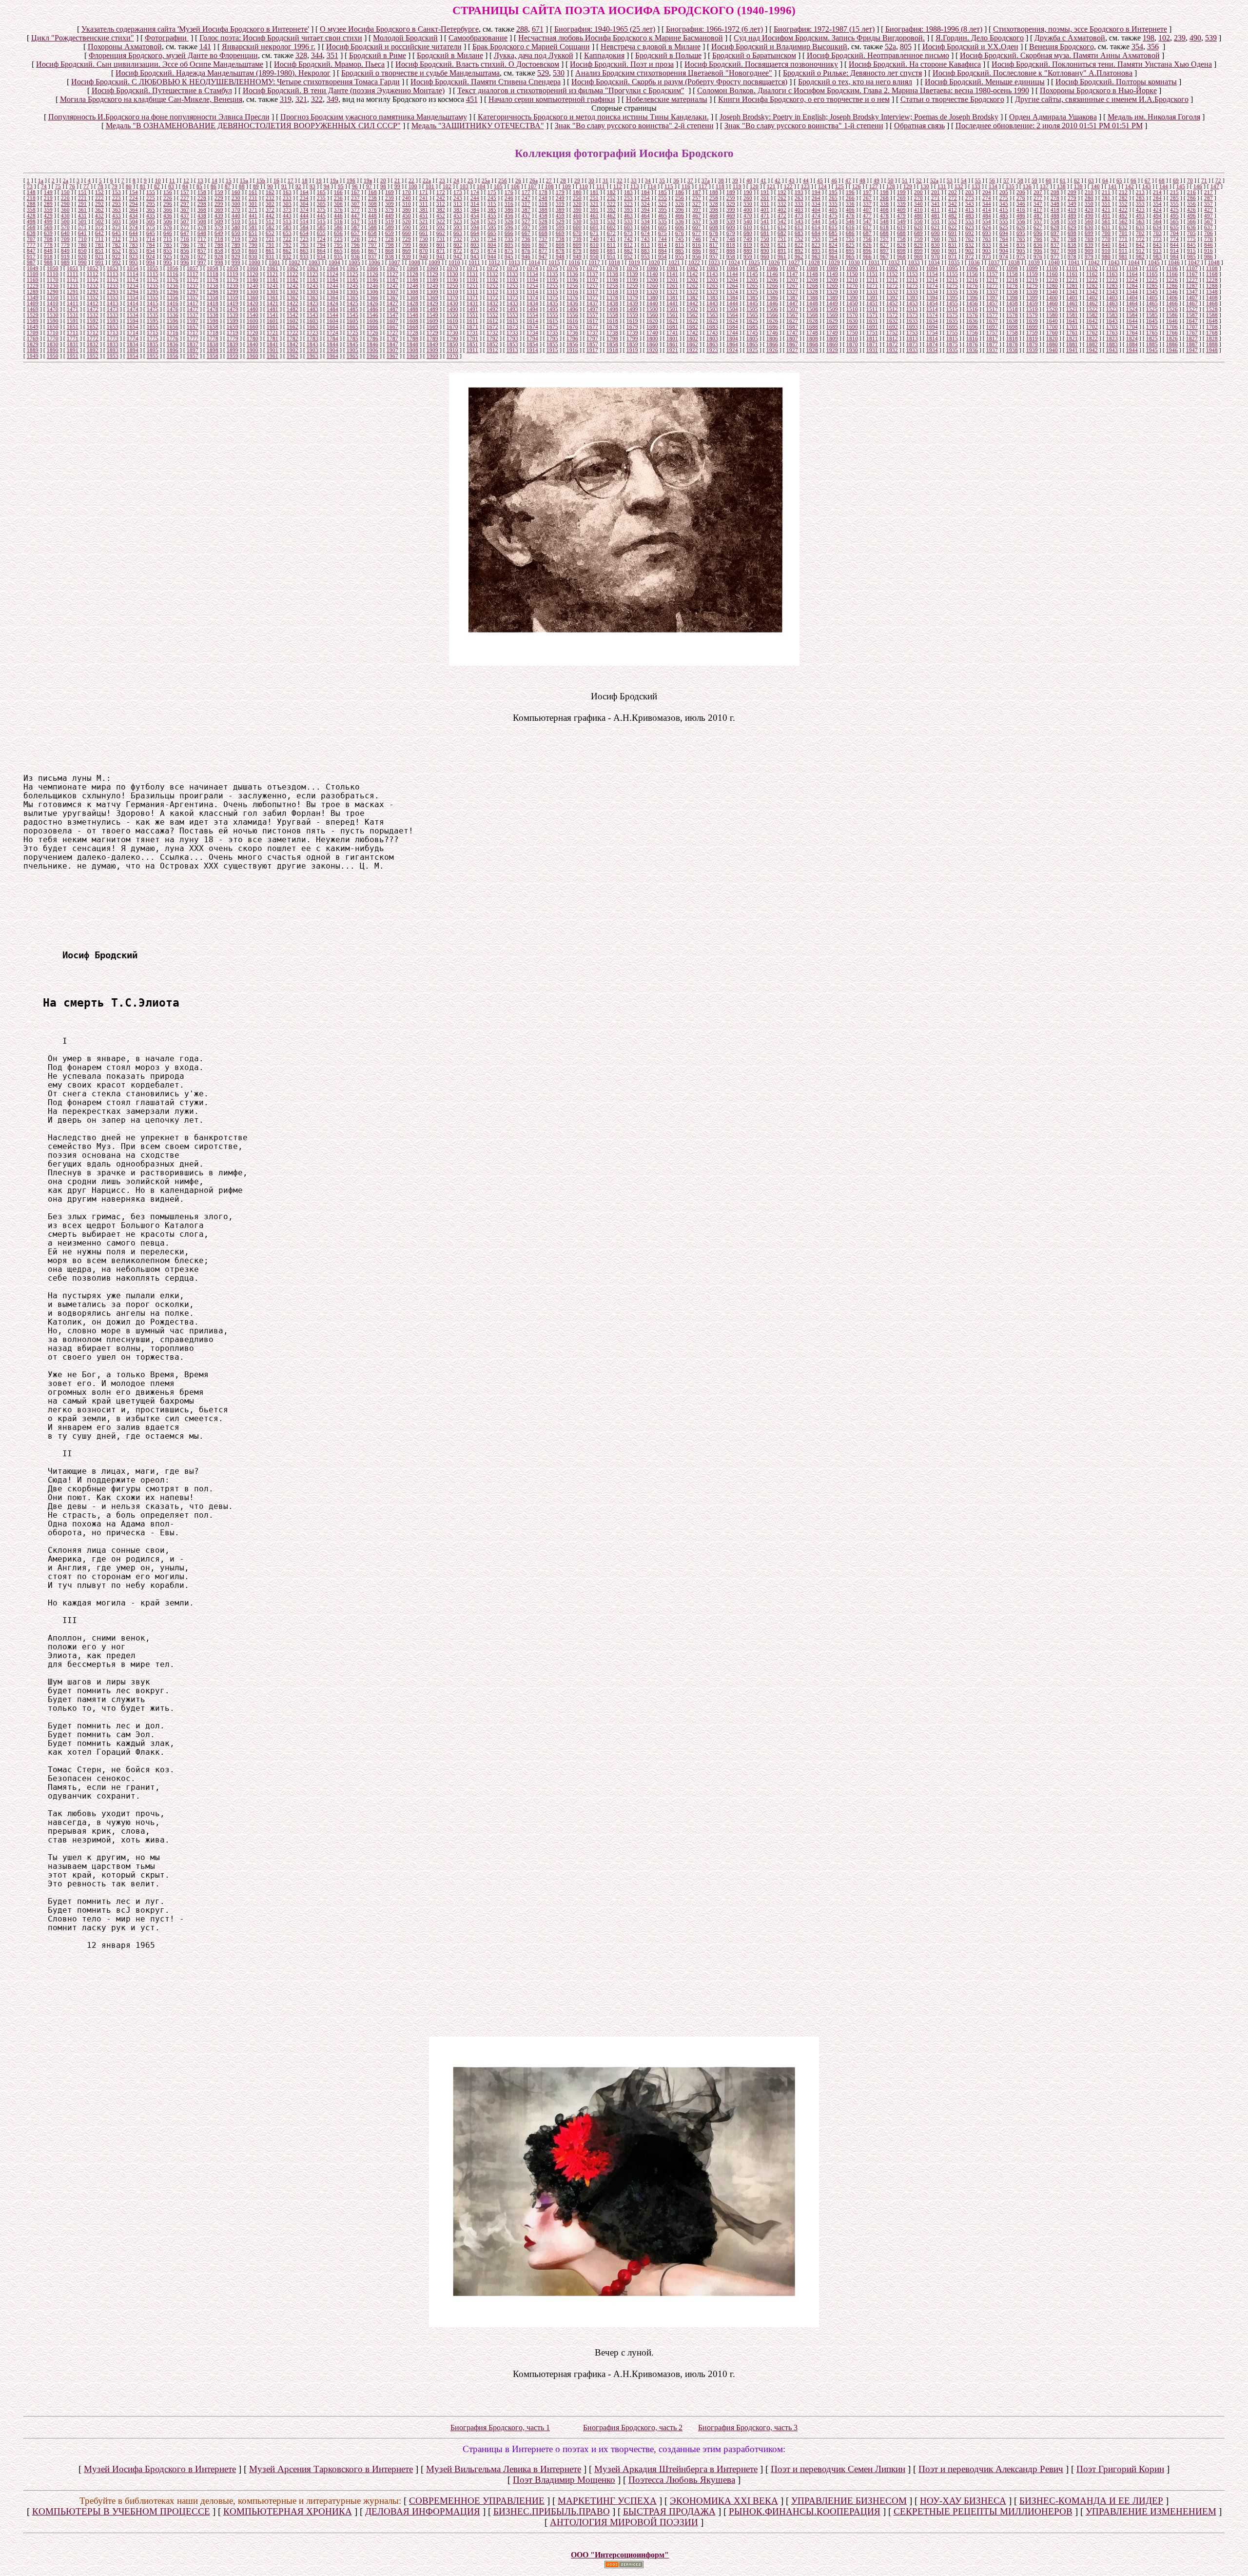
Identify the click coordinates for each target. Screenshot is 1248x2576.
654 (304, 233)
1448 (812, 303)
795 (338, 245)
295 (151, 204)
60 (1049, 180)
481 (936, 216)
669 (560, 233)
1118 (213, 274)
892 (799, 251)
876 (526, 251)
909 (1089, 251)
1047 (1194, 262)
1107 (1192, 268)
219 (48, 198)
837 (1055, 245)
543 (799, 221)
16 (276, 180)
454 (475, 216)
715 (168, 239)
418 (1055, 210)
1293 (113, 292)
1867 (792, 344)
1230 (53, 286)
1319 (632, 292)
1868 (812, 344)
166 (338, 192)
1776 (173, 338)
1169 (33, 280)
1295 (153, 292)
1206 (772, 280)
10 (158, 180)
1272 (892, 286)
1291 (73, 292)
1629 (832, 321)
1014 (534, 262)
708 (48, 239)
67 (1148, 180)
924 (151, 257)
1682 (692, 327)
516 (338, 221)
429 (48, 216)
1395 (952, 297)
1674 (532, 327)
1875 (952, 344)
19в (368, 180)
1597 (193, 321)
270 (918, 198)
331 (765, 204)
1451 (872, 303)
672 (611, 233)
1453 (912, 303)
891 (782, 251)
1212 (892, 280)
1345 (1152, 292)
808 (560, 245)
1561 (672, 315)
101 (430, 186)
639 (48, 233)
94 (327, 186)
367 (185, 210)
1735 (552, 333)
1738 (612, 333)
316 (509, 204)
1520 (1052, 309)
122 (788, 186)
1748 (812, 333)
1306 (372, 292)
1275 (952, 286)
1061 (273, 268)
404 (816, 210)
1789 (432, 338)
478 (884, 216)
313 (458, 204)
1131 (472, 274)
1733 (512, 333)
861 (270, 251)
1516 (972, 309)
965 (850, 257)
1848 (412, 344)
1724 (332, 333)
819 (748, 245)
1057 (193, 268)
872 (458, 251)
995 (168, 262)
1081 (672, 268)
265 (833, 198)
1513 (912, 309)
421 (1106, 210)
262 (782, 198)
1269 (832, 286)
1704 (1132, 327)
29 (577, 180)
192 (782, 192)
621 (936, 227)
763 (987, 239)
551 (936, 221)
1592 (93, 321)
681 (765, 233)
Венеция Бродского (1062, 47)
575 (151, 227)
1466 (1172, 303)
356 (1153, 47)
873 (475, 251)
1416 (173, 303)
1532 (93, 315)
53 (950, 180)
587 (355, 227)
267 (867, 198)
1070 (452, 268)
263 (799, 198)
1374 (532, 297)
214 (1157, 192)
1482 (292, 309)
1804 (732, 338)
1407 (1192, 297)
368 (202, 210)
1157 (992, 274)
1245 (352, 286)
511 (253, 221)
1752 (892, 333)
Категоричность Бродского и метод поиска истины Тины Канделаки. (593, 117)
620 (918, 227)
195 (833, 192)
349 (332, 99)
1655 (153, 327)
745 (680, 239)
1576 (972, 315)
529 (543, 73)
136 (1027, 186)
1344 (1132, 292)
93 (312, 186)
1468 (1212, 303)
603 (628, 227)
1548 (412, 315)
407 (867, 210)
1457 (992, 303)
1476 (173, 309)
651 (253, 233)
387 (526, 210)
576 (168, 227)
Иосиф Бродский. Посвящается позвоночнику (761, 64)
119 (737, 186)
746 (697, 239)
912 (1140, 251)
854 (151, 251)
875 (509, 251)
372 (270, 210)
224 (134, 198)
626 (1021, 227)
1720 (253, 333)
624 (987, 227)
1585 (1152, 315)
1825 (1152, 338)
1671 (472, 327)
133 (976, 186)
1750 (852, 333)
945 (509, 257)
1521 (1072, 309)
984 (1174, 257)
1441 (672, 303)
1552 (492, 315)
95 (341, 186)
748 (731, 239)
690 (936, 233)
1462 (1092, 303)
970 (936, 257)
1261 (672, 286)
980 (1106, 257)
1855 (552, 344)
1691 (872, 327)
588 (372, 227)
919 (65, 257)
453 (458, 216)
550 (918, 221)
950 (594, 257)
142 (1130, 186)
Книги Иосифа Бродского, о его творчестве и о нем (804, 99)
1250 (452, 286)
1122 (292, 274)
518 (372, 221)
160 (236, 192)
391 (594, 210)
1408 (1212, 297)
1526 (1172, 309)
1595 (153, 321)
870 (424, 251)
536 (680, 221)
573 (117, 227)
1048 (1214, 262)
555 (1004, 221)
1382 (692, 297)
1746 (772, 333)
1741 (672, 333)
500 (65, 221)
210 (1089, 192)
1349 (33, 297)
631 (1106, 227)
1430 (452, 303)
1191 (472, 280)
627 (1038, 227)
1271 (872, 286)
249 (560, 198)
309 (390, 204)
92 (298, 186)
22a (427, 180)
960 (765, 257)
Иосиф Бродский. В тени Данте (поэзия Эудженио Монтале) (344, 90)
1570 (852, 315)
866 (355, 251)
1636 (972, 321)
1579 (1032, 315)
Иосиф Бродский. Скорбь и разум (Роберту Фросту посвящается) (679, 82)
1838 (213, 344)
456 (509, 216)
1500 (652, 309)
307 (355, 204)
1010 (454, 262)
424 (1157, 210)
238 (372, 198)
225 (151, 198)
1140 (652, 274)
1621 (672, 321)
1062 (292, 268)
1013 (514, 262)
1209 (832, 280)
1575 (952, 315)
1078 (612, 268)
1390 (852, 297)
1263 (712, 286)
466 (680, 216)
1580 (1052, 315)
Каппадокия (604, 55)
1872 (892, 344)
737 (543, 239)
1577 (992, 315)
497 (1209, 216)
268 (884, 198)
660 (407, 233)
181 (594, 192)
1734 (532, 333)
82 (157, 186)
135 (1010, 186)
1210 (852, 280)
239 (1180, 38)
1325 (752, 292)
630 (1089, 227)
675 (663, 233)
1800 (652, 338)
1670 (452, 327)
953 (645, 257)
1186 (372, 280)
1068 (412, 268)
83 (171, 186)
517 (355, 221)
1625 (752, 321)
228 (202, 198)
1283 (1112, 286)
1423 (312, 303)
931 (270, 257)
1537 (193, 315)
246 (509, 198)
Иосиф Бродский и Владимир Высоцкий (779, 47)
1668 (412, 327)
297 (185, 204)
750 (765, 239)
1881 (1072, 344)
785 (168, 245)
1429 (432, 303)
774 (1174, 239)
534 (645, 221)
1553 (512, 315)
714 (151, 239)
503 (117, 221)
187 (697, 192)
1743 (712, 333)
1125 (352, 274)
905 (1021, 251)
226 (168, 198)
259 (731, 198)
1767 (1192, 333)
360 (65, 210)
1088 (812, 268)
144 (1164, 186)
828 (901, 245)
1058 (213, 268)
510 (236, 221)
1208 (812, 280)
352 (1123, 204)
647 (185, 233)
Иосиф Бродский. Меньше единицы (985, 82)
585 (321, 227)
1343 (1112, 292)
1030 (854, 262)
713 (134, 239)
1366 (372, 297)
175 (492, 192)
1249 (432, 286)
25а (486, 180)
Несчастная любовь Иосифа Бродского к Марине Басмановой (621, 38)
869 (407, 251)
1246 (372, 286)
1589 (33, 321)
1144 (732, 274)
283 (1140, 198)
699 (1089, 233)
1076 (572, 268)
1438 (612, 303)
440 (236, 216)
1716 (173, 333)
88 (242, 186)
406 (850, 210)
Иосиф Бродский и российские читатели (394, 47)
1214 (932, 280)
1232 (93, 286)
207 (1038, 192)
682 (782, 233)
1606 (372, 321)
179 (560, 192)
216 (1191, 192)
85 (199, 186)
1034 (934, 262)
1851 (472, 344)
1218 (1012, 280)
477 (867, 216)
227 (185, 198)
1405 (1152, 297)
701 (1123, 233)
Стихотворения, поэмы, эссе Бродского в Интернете (1080, 29)
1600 (253, 321)
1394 (932, 297)
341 (936, 204)
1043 (1114, 262)
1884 (1132, 344)
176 (509, 192)
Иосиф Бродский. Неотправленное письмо (878, 55)
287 (1209, 198)
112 (618, 186)
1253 (512, 286)
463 (628, 216)
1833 (113, 344)
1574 (932, 315)
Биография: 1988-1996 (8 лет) (934, 29)
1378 (612, 297)
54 (964, 180)
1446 (772, 303)
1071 (472, 268)
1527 (1192, 309)
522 (441, 221)
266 (850, 198)
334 (816, 204)
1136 (572, 274)
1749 (832, 333)
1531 (73, 315)
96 (355, 186)
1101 (1072, 268)
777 (31, 245)
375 (321, 210)
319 (286, 99)
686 (850, 233)
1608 (412, 321)
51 (905, 180)
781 (99, 245)
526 (509, 221)
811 (611, 245)
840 (1106, 245)
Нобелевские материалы (667, 99)
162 (270, 192)
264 (816, 198)
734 (492, 239)
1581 (1072, 315)
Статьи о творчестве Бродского (952, 99)
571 (82, 227)
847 (31, 251)
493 (1140, 216)
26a (534, 180)
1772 (93, 338)
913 (1157, 251)
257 (697, 198)
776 (1209, 239)
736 (526, 239)
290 (65, 204)
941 (441, 257)
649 (219, 233)
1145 (752, 274)
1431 (472, 303)
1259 (632, 286)
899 (918, 251)
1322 (692, 292)
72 (1218, 180)
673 (628, 233)
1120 (253, 274)
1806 (772, 338)
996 (185, 262)
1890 (53, 350)
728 (390, 239)
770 (1106, 239)
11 (172, 180)
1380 (652, 297)
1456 (972, 303)
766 (1038, 239)
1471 (73, 309)
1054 (133, 268)
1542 (292, 315)
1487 (392, 309)
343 (970, 204)
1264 (732, 286)
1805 (752, 338)
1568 (812, 315)
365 (151, 210)
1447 (792, 303)
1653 (113, 327)
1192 (492, 280)
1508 (812, 309)
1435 (552, 303)
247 (526, 198)
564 (1157, 221)
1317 (592, 292)
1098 (1012, 268)
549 (901, 221)
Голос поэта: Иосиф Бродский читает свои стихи (281, 38)
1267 (792, 286)
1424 (332, 303)
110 (584, 186)
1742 (692, 333)
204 (987, 192)
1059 (233, 268)
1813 (912, 338)
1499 (632, 309)
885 (680, 251)
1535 (153, 315)
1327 (792, 292)
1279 (1032, 286)
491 (1106, 216)
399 (731, 210)
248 (543, 198)
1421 (273, 303)
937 (372, 257)
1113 (113, 274)
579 (219, 227)
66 (1133, 180)
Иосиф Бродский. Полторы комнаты (1116, 82)
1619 (632, 321)
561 (1106, 221)
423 (1140, 210)
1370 (452, 297)
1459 (1032, 303)
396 (680, 210)
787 (202, 245)
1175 (153, 280)
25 (470, 180)
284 (1157, 198)
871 (441, 251)
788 (219, 245)
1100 (1052, 268)
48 (862, 180)
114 (652, 186)
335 (833, 204)
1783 (312, 338)
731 (441, 239)
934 (321, 257)
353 (1140, 204)
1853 (512, 344)
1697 (992, 327)
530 (559, 73)
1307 (392, 292)
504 (134, 221)
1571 (872, 315)
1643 (1112, 321)
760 (936, 239)
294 (134, 204)
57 (1006, 180)
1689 (832, 327)
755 (850, 239)
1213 (912, 280)
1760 (1052, 333)
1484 (332, 309)
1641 (1072, 321)
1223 (1112, 280)
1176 (173, 280)
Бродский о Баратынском (754, 55)
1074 (532, 268)
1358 (213, 297)
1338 (1012, 292)
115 (669, 186)
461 (594, 216)
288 (522, 29)
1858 (612, 344)
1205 (752, 280)
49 (877, 180)
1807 (792, 338)
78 (100, 186)
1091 (872, 268)
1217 (992, 280)
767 (1055, 239)
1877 (992, 344)
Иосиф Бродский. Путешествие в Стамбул (162, 90)
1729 (432, 333)
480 (918, 216)
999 (236, 262)
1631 (872, 321)
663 (458, 233)
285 (1174, 198)
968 (901, 257)
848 (48, 251)
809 (577, 245)
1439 (632, 303)
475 (833, 216)
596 (509, 227)
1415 (153, 303)
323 (628, 204)
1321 (672, 292)
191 (765, 192)
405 (833, 210)
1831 (73, 344)
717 (202, 239)
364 (134, 210)
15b (261, 180)
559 (1072, 221)
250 (577, 198)
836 (1038, 245)
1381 (672, 297)
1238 (213, 286)
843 (1157, 245)
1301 (273, 292)
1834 (133, 344)
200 (918, 192)
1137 (592, 274)
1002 (294, 262)
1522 (1092, 309)
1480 (253, 309)
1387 (792, 297)
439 (219, 216)
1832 (93, 344)
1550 (452, 315)
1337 (992, 292)
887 (714, 251)
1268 (812, 286)
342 (953, 204)
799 (407, 245)
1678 (612, 327)
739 (577, 239)
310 (407, 204)
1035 (954, 262)
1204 (732, 280)
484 (987, 216)
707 (31, 239)
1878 (1012, 344)
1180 (253, 280)
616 (850, 227)
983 (1157, 257)
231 (253, 198)
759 (918, 239)
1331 (872, 292)
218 (31, 198)
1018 (614, 262)
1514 (932, 309)
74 (44, 186)
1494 (532, 309)
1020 (654, 262)
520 (407, 221)
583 (287, 227)
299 (219, 204)
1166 (1172, 274)
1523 (1112, 309)
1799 (632, 338)
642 (99, 233)
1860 (652, 344)
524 (475, 221)
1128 (412, 274)
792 (287, 245)
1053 (113, 268)
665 (492, 233)
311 (424, 204)
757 (884, 239)
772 (1140, 239)
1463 (1112, 303)
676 (680, 233)
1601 (273, 321)
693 (987, 233)
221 (82, 198)
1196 (572, 280)
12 (186, 180)
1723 (312, 333)
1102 (1092, 268)
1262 (692, 286)
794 (321, 245)
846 (1209, 245)
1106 (1172, 268)
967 (884, 257)
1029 (834, 262)
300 (236, 204)
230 (236, 198)
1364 (332, 297)
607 (697, 227)
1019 (634, 262)
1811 (872, 338)
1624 (732, 321)
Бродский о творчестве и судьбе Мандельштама (420, 73)
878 (560, 251)
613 (799, 227)
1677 (592, 327)
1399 (1032, 297)
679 (731, 233)
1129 (432, 274)
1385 (752, 297)
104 (481, 186)
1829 (33, 344)
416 (1021, 210)
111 (601, 186)
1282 (1092, 286)
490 (1195, 38)
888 (731, 251)
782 (117, 245)
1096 (972, 268)
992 (117, 262)
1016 (574, 262)
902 (970, 251)
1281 (1072, 286)
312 (441, 204)
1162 (1092, 274)
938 (390, 257)
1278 (1012, 286)
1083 (712, 268)
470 (748, 216)
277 (1038, 198)
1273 (912, 286)
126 (857, 186)
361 (82, 210)
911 (1123, 251)
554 (987, 221)
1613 (512, 321)
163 (287, 192)
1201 (672, 280)
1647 (1192, 321)
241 (424, 198)
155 (151, 192)
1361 (273, 297)
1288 (1212, 286)
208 (1055, 192)
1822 (1092, 338)
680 (748, 233)
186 (680, 192)
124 (822, 186)
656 (338, 233)
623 (970, 227)
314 (475, 204)
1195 (552, 280)
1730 (452, 333)
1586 (1172, 315)
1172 (93, 280)
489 (1072, 216)
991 (99, 262)
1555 (552, 315)
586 (338, 227)
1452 (892, 303)
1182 (292, 280)
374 (304, 210)
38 (721, 180)
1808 (812, 338)
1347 (1192, 292)
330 (748, 204)
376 (338, 210)
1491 (472, 309)
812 (628, 245)
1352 (93, 297)
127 (874, 186)
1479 (233, 309)
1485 (352, 309)
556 (1021, 221)
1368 (412, 297)
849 (65, 251)
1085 (752, 268)
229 (219, 198)
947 (543, 257)
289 (48, 204)
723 (304, 239)
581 (253, 227)
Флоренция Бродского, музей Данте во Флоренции (173, 55)
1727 (392, 333)
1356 (173, 297)
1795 (552, 338)
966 (867, 257)
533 (628, 221)
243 (458, 198)
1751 (872, 333)
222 (99, 198)
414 (987, 210)
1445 (752, 303)
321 (301, 99)
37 (690, 180)
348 (1055, 204)
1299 (233, 292)
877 (543, 251)
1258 (612, 286)
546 (850, 221)
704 (1174, 233)
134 (993, 186)
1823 (1112, 338)
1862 (692, 344)
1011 (474, 262)
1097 (992, 268)
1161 (1072, 274)
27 (549, 180)
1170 (53, 280)
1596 (173, 321)
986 (1209, 257)
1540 (253, 315)
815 (680, 245)
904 (1004, 251)
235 (321, 198)
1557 (592, 315)
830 (936, 245)
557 (1038, 221)
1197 (592, 280)
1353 (113, 297)
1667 (392, 327)
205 (1004, 192)
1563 (712, 315)
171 (424, 192)
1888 (1212, 344)
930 (253, 257)
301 (253, 204)
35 (662, 180)
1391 (872, 297)
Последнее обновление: (1049, 126)
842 (1140, 245)
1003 (314, 262)
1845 (352, 344)
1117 (193, 274)
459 (560, 216)
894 (833, 251)
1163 (1112, 274)
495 (1174, 216)
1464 (1132, 303)
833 (987, 245)
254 (645, 198)
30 (591, 180)
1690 (852, 327)
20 (383, 180)
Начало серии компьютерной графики (552, 99)
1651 (73, 327)
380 (407, 210)
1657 (193, 327)
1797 (592, 338)
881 (611, 251)
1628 (812, 321)
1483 (312, 309)
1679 (632, 327)
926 (185, 257)
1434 (532, 303)
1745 (752, 333)
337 (867, 204)
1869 (832, 344)
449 (390, 216)
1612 (492, 321)
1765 (1152, 333)
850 (82, 251)
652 (270, 233)
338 (884, 204)
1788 (412, 338)
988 (48, 262)
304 (304, 204)
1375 (552, 297)
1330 (852, 292)
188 (714, 192)
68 (1162, 180)
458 (543, 216)
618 (884, 227)
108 (549, 186)
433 (117, 216)
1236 (173, 286)
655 (321, 233)
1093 (912, 268)
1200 (652, 280)
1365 (352, 297)
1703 (1112, 327)
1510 (852, 309)
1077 (592, 268)
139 (1078, 186)
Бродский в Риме (378, 55)
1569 (832, 315)
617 (867, 227)
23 (442, 180)
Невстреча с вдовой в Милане (651, 47)
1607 (392, 321)
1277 (992, 286)
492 (1123, 216)
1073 (512, 268)
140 (1095, 186)
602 (611, 227)
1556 (572, 315)
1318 (612, 292)
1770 (53, 338)
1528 (1212, 309)
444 (304, 216)
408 (884, 210)
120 (754, 186)
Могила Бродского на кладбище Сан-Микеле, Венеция (151, 99)
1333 (912, 292)
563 (1140, 221)
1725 (352, 333)
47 (848, 180)
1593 (113, 321)
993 (134, 262)
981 (1123, 257)
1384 (732, 297)
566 (1191, 221)
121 (771, 186)
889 (748, 251)
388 (543, 210)
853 (134, 251)
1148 (812, 274)
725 (338, 239)
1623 (712, 321)
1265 (752, 286)
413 (970, 210)
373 (287, 210)
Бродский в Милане (450, 55)
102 (1164, 38)
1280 (1052, 286)
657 (355, 233)
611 (765, 227)
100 (413, 186)
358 (31, 210)
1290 (53, 292)
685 (833, 233)
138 (1061, 186)
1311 (472, 292)
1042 (1094, 262)
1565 (752, 315)
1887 (1192, 344)
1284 (1132, 286)
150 (65, 192)
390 (577, 210)
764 (1004, 239)
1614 (532, 321)
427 (1209, 210)
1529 (33, 315)
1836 (173, 344)
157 (185, 192)
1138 (612, 274)
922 (117, 257)
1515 (952, 309)
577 (185, 227)
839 (1089, 245)
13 (200, 180)
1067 (392, 268)
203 (970, 192)
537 (697, 221)
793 (304, 245)
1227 (1192, 280)
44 (806, 180)
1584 (1132, 315)
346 (1021, 204)
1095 (952, 268)
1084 (732, 268)
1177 (193, 280)
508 (202, 221)
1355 (153, 297)
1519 (1032, 309)
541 (765, 221)
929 (236, 257)
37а (706, 180)
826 (867, 245)
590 (407, 227)
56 (992, 180)
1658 (213, 327)
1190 (452, 280)
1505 (752, 309)
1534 (133, 315)
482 (953, 216)
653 (287, 233)
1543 (312, 315)
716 (185, 239)
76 (72, 186)
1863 (712, 344)
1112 (93, 274)
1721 (273, 333)
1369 (432, 297)
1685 (752, 327)
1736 (572, 333)
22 (411, 180)
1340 (1052, 292)
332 (782, 204)
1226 (1172, 280)
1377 (592, 297)
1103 (1112, 268)
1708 (1212, 327)
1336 (972, 292)
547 (867, 221)
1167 (1192, 274)
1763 (1112, 333)
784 (151, 245)
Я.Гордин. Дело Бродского (980, 38)
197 (867, 192)
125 (839, 186)
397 (697, 210)
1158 (1012, 274)
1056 (173, 268)
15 (229, 180)
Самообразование (478, 38)
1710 (53, 333)
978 (1072, 257)
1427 (392, 303)
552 (953, 221)
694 (1004, 233)
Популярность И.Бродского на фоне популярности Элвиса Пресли (159, 117)
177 (526, 192)
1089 (832, 268)
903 (987, 251)
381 (424, 210)
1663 (312, 327)
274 (987, 198)
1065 (352, 268)
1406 (1172, 297)
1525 (1152, 309)
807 (543, 245)
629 (1072, 227)
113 (635, 186)
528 (543, 221)
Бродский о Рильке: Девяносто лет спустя (852, 73)
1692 (892, 327)
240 (407, 198)
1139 (632, 274)
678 (714, 233)
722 (287, 239)
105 (498, 186)
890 (765, 251)
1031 (874, 262)
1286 (1172, 286)
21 (397, 180)
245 (492, 198)
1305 (352, 292)
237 (355, 198)
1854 (532, 344)
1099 (1032, 268)
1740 (652, 333)
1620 (652, 321)
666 (509, 233)
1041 (1074, 262)
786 (185, 245)
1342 (1092, 292)
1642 (1092, 321)
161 (253, 192)
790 (253, 245)
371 (253, 210)
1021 (674, 262)
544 (816, 221)
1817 (992, 338)
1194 (532, 280)
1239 (233, 286)
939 (407, 257)
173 (458, 192)
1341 (1072, 292)
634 (1157, 227)
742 (628, 239)
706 (1209, 233)
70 (1190, 180)
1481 (273, 309)
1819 (1032, 338)
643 (117, 233)
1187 (392, 280)
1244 (332, 286)
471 (765, 216)
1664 (332, 327)
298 (202, 204)
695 (1021, 233)
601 (594, 227)
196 (850, 192)
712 (117, 239)
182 (611, 192)
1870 (852, 344)
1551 (472, 315)
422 (1123, 210)
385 (492, 210)
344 (317, 55)
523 (458, 221)
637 (1209, 227)
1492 (492, 309)
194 (816, 192)
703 (1157, 233)
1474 (133, 309)
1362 (292, 297)
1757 (992, 333)
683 (799, 233)
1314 (532, 292)
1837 (193, 344)
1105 (1152, 268)
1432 (492, 303)
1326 (772, 292)
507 (185, 221)
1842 (292, 344)
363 (117, 210)
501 (82, 221)
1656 (173, 327)
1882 (1092, 344)
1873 (912, 344)
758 (901, 239)
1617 (592, 321)
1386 (772, 297)
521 (424, 221)
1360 (253, 297)
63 (1091, 180)
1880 (1052, 344)
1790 (452, 338)
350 (1089, 204)
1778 (213, 338)
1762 (1092, 333)
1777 (193, 338)
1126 (372, 274)
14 (214, 180)
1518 (1012, 309)
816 (697, 245)
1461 (1072, 303)
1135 (552, 274)
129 (908, 186)
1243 (312, 286)
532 (611, 221)
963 (816, 257)
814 (663, 245)
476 (850, 216)
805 (906, 47)
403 (799, 210)
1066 (372, 268)
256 (680, 198)
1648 (1212, 321)
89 (256, 186)
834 (1004, 245)
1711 (73, 333)
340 (918, 204)
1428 (412, 303)
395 (663, 210)
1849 (432, 344)
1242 (292, 286)
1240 (253, 286)
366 (168, 210)
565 (1174, 221)
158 (202, 192)
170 (407, 192)
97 (369, 186)
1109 (33, 274)
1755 (952, 333)
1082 (692, 268)
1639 (1032, 321)
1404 (1132, 297)
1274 (932, 286)
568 (31, 227)
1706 (1172, 327)
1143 (712, 274)
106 (515, 186)
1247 (392, 286)
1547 (392, 315)
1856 (572, 344)
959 (748, 257)
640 (65, 233)
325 (663, 204)
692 (970, 233)
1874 (932, 344)
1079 (632, 268)
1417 (193, 303)
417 (1038, 210)
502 (99, 221)
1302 (292, 292)
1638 (1012, 321)
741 (611, 239)
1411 (73, 303)
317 (526, 204)
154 (134, 192)
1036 (974, 262)
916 (1209, 251)
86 (214, 186)
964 (833, 257)
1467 (1192, 303)
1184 (332, 280)
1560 (652, 315)
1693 (912, 327)
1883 (1112, 344)
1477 (193, 309)
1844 (332, 344)
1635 (952, 321)
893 (816, 251)
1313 (512, 292)
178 (543, 192)
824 (833, 245)
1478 (213, 309)
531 (594, 221)
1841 (273, 344)
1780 (253, 338)
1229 (33, 286)
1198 (612, 280)
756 (867, 239)
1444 (732, 303)
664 (475, 233)
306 (338, 204)
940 (424, 257)
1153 (912, 274)
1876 (972, 344)
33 (634, 180)
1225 (1152, 280)
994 (151, 262)
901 (953, 251)
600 (577, 227)
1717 (193, 333)
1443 (712, 303)
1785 (352, 338)
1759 (1032, 333)
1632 (892, 321)
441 (253, 216)
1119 (233, 274)
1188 (412, 280)
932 (287, 257)
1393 (912, 297)
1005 (354, 262)
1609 (432, 321)
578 (202, 227)
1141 (672, 274)
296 (168, 204)
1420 (253, 303)
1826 (1172, 338)
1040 (1054, 262)
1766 (1172, 333)
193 (799, 192)
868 (390, 251)
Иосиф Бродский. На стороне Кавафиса (915, 64)
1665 (352, 327)
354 (1137, 47)
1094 (932, 268)
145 (1181, 186)
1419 (233, 303)
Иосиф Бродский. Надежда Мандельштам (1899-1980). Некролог (223, 73)
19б (351, 180)
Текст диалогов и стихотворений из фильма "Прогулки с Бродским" (571, 90)
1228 (1212, 280)
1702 (1092, 327)
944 (492, 257)
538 (714, 221)
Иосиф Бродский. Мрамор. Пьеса (329, 64)
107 (532, 186)
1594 (133, 321)
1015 (554, 262)
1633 (912, 321)
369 (219, 210)
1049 (33, 268)
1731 (472, 333)
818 (731, 245)
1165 (1152, 274)
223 (117, 198)
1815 (952, 338)
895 (850, 251)
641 (82, 233)
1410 (53, 303)
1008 (414, 262)
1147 (792, 274)
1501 (672, 309)
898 (901, 251)
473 (799, 216)
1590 (53, 321)
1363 (312, 297)
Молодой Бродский (405, 38)
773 (1157, 239)
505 (151, 221)
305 (321, 204)
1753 (912, 333)
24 (456, 180)
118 (720, 186)
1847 (392, 344)
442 (270, 216)
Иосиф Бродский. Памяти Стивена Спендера (486, 82)
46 (834, 180)
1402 (1092, 297)
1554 (532, 315)
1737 (592, 333)
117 (703, 186)
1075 (552, 268)
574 (134, 227)
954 (663, 257)
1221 (1072, 280)
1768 (1212, 333)
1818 (1012, 338)
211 (1106, 192)
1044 (1134, 262)
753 (816, 239)
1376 (572, 297)
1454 (932, 303)
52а (890, 47)
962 (799, 257)
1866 (772, 344)
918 (48, 257)
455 (492, 216)
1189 (432, 280)
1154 (932, 274)
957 (714, 257)
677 (697, 233)
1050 (53, 268)
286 (1191, 198)
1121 (273, 274)
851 (99, 251)
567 (1209, 221)
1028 (814, 262)
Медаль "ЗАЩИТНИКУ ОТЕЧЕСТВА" (478, 126)
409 (901, 210)
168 (372, 192)
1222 (1092, 280)
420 (1089, 210)
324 (645, 204)
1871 (872, 344)
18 (305, 180)
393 (628, 210)
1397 (992, 297)
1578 (1012, 315)
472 (782, 216)
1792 (492, 338)
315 (492, 204)
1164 (1132, 274)
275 (1004, 198)
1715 (153, 333)
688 (884, 233)
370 (236, 210)
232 (270, 198)
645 (151, 233)
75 (58, 186)
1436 (572, 303)
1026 (774, 262)
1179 (233, 280)
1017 (594, 262)
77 (86, 186)
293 (117, 204)
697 (1055, 233)
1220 (1052, 280)
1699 (1032, 327)
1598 (213, 321)
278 (1055, 198)
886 (697, 251)
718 (219, 239)
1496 (572, 309)
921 (99, 257)
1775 (153, 338)
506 (168, 221)
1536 (173, 315)
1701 (1072, 327)
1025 (754, 262)
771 (1123, 239)
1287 (1192, 286)
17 (291, 180)
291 (82, 204)
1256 (572, 286)
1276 (972, 286)
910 (1106, 251)
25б (503, 180)
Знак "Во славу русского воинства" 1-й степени (804, 126)
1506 (772, 309)
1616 (572, 321)
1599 (233, 321)
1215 (952, 280)
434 (134, 216)
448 (372, 216)
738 (560, 239)
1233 (113, 286)
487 (1038, 216)
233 (287, 198)
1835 (153, 344)
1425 (352, 303)
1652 (93, 327)
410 (918, 210)
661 (424, 233)
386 (509, 210)
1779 (233, 338)
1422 (292, 303)
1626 (772, 321)
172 (441, 192)
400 (748, 210)
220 (65, 198)
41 (763, 180)
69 (1176, 180)
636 (1191, 227)
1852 (492, 344)
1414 (133, 303)
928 (219, 257)
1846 (372, 344)
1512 (892, 309)
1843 (312, 344)
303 (287, 204)
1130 (452, 274)
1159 (1032, 274)
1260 (652, 286)
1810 (852, 338)
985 (1191, 257)
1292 (93, 292)
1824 (1132, 338)
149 (48, 192)
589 (390, 227)
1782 (292, 338)
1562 (692, 315)
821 (782, 245)
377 (355, 210)
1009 (434, 262)
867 (372, 251)
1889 (33, 350)
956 (697, 257)
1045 (1154, 262)
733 (475, 239)
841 (1123, 245)
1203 (712, 280)
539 (1211, 38)
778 (48, 245)
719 (236, 239)
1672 (492, 327)
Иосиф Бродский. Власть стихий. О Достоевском (477, 64)
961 (782, 257)
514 (304, 221)
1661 (273, 327)
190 (748, 192)
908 (1072, 251)
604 (645, 227)
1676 (572, 327)
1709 (33, 333)
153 (117, 192)
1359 (233, 297)
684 (816, 233)
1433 (512, 303)
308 (372, 204)
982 (1140, 257)
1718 (213, 333)
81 (143, 186)
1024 (734, 262)
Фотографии (167, 38)
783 (134, 245)
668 (543, 233)
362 (99, 210)
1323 (712, 292)
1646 (1172, 321)
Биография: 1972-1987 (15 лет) (824, 29)
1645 (1152, 321)
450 (407, 216)
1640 (1052, 321)
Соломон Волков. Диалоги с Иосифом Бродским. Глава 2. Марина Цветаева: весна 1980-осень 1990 (863, 90)
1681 (672, 327)
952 (628, 257)
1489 (432, 309)
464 (645, 216)
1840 (253, 344)
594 (475, 227)
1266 (772, 286)
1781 (273, 338)
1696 (972, 327)
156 (168, 192)
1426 (372, 303)
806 (526, 245)
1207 (792, 280)
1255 (552, 286)
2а (66, 180)
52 (919, 180)
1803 (712, 338)
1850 (452, 344)
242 (441, 198)
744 (663, 239)
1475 (153, 309)
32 (620, 180)
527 (526, 221)
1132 (492, 274)
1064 (332, 268)
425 (1174, 210)
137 (1044, 186)
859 (236, 251)
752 (799, 239)
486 (1021, 216)
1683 (712, 327)
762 (970, 239)
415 (1004, 210)
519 (390, 221)
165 (321, 192)
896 (867, 251)
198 (1149, 38)
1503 (712, 309)
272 (953, 198)
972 (970, 257)
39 (735, 180)
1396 (972, 297)
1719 (233, 333)
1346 (1172, 292)
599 (560, 227)
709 (65, 239)
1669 (432, 327)
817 (714, 245)
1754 (932, 333)
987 (31, 262)
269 (901, 198)
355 (1174, 204)
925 (168, 257)
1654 (133, 327)
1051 (73, 268)
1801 (672, 338)
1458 (1012, 303)
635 (1174, 227)
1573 (912, 315)
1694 (932, 327)
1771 (73, 338)
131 (942, 186)
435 (151, 216)
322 (317, 99)
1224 (1132, 280)
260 (748, 198)
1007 (394, 262)
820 (765, 245)
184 (645, 192)
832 (970, 245)
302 (270, 204)
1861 (672, 344)
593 (458, 227)
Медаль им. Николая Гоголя (1154, 117)
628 (1055, 227)
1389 (832, 297)
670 (577, 233)
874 (492, 251)
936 (355, 257)
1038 (1014, 262)
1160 (1052, 274)
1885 (1152, 344)
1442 (692, 303)
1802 (692, 338)
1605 (352, 321)
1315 (552, 292)
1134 (532, 274)
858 (219, 251)
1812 (892, 338)
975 (1021, 257)
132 (959, 186)
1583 (1112, 315)
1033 (914, 262)
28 (563, 180)
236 (338, 198)
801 (441, 245)
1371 (472, 297)
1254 (532, 286)
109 (566, 186)
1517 (992, 309)
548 (884, 221)
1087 (792, 268)
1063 (312, 268)
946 (526, 257)
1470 (53, 309)
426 (1191, 210)
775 (1191, 239)
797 (372, 245)
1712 (93, 333)
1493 (512, 309)
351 (332, 55)
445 (321, 216)
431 (82, 216)
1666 (372, 327)
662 (441, 233)
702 (1140, 233)
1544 (332, 315)
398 (714, 210)
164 (304, 192)
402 (782, 210)
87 (228, 186)
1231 (73, 286)
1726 (372, 333)
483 (970, 216)
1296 (173, 292)
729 (407, 239)
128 (891, 186)
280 (1089, 198)
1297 (193, 292)
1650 (53, 327)
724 (321, 239)
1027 (794, 262)
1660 (253, 327)
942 (458, 257)
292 (99, 204)
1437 (592, 303)
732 (458, 239)
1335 (952, 292)
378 (372, 210)
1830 (53, 344)
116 (686, 186)
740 (594, 239)
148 (31, 192)
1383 (712, 297)
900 (936, 251)
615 (833, 227)
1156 (972, 274)
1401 (1072, 297)
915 (1191, 251)
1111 (73, 274)
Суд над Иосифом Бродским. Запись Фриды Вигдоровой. (829, 38)
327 (697, 204)
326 (680, 204)
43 (792, 180)
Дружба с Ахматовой (1070, 38)
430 (65, 216)
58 (1020, 180)
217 (1209, 192)
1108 (1212, 268)
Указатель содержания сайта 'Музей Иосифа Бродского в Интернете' (195, 29)
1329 (832, 292)
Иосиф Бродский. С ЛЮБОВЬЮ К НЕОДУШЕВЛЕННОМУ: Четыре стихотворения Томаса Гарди (235, 82)
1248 (412, 286)
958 (731, 257)
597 (526, 227)
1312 (492, 292)
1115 (153, 274)
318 (543, 204)
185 (663, 192)
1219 (1032, 280)
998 (219, 262)
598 (543, 227)
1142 (692, 274)
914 (1174, 251)
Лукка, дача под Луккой (534, 55)
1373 (512, 297)
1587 (1192, 315)
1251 (472, 286)
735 (509, 239)
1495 (552, 309)
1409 (33, 303)
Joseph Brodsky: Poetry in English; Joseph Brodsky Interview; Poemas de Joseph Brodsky (859, 117)
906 (1038, 251)
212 (1123, 192)
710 (82, 239)
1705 (1152, 327)
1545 (352, 315)
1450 (852, 303)
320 (577, 204)
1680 (652, 327)
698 (1072, 233)
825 (850, 245)
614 (816, 227)
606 (680, 227)
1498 (612, 309)
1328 (812, 292)
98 (383, 186)
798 (390, 245)
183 (628, 192)
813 (645, 245)
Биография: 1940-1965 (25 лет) (605, 29)
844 (1174, 245)
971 (953, 257)
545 (833, 221)
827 (884, 245)
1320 (652, 292)
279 (1072, 198)
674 (645, 233)
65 (1119, 180)
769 (1089, 239)
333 (799, 204)
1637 (992, 321)
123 (805, 186)
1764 (1132, 333)
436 (168, 216)
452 (441, 216)
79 (115, 186)
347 (1038, 204)
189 (731, 192)
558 (1055, 221)
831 (953, 245)
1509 (832, 309)
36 (676, 180)
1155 (952, 274)
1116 (173, 274)
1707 (1192, 327)
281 (1106, 198)
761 (953, 239)
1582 (1092, 315)
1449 (832, 303)
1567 (792, 315)
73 (30, 186)
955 (680, 257)
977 (1055, 257)
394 (645, 210)
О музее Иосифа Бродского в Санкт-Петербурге (399, 29)
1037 (994, 262)
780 (82, 245)
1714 (133, 333)
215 (1174, 192)
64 (1105, 180)
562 (1123, 221)
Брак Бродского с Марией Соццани (531, 47)
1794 (532, 338)
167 (355, 192)
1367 (392, 297)
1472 (93, 309)
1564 (732, 315)
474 (816, 216)
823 (816, 245)
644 (134, 233)
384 (475, 210)
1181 (273, 280)
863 (304, 251)
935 (338, 257)
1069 (432, 268)
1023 (714, 262)
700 (1106, 233)
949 (577, 257)
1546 (372, 315)
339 (901, 204)
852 (117, 251)
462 (611, 216)
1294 (133, 292)
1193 (512, 280)
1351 (73, 297)
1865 (752, 344)
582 (270, 227)
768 (1072, 239)
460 (577, 216)
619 (901, 227)
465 (663, 216)
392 (611, 210)
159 (219, 192)
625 (1004, 227)
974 (1004, 257)
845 (1191, 245)
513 (287, 221)
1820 (1052, 338)
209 (1072, 192)
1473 (113, 309)
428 (31, 216)
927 (202, 257)
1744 (732, 333)
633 (1140, 227)
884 (663, 251)
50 (891, 180)
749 (748, 239)
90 (270, 186)
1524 (1132, 309)
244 (475, 198)
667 (526, 233)
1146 (772, 274)
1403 (1112, 297)
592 (441, 227)
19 (319, 180)
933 (304, 257)
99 (397, 186)
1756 (972, 333)
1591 (73, 321)
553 (970, 221)
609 (731, 227)
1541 (273, 315)
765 (1021, 239)
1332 (892, 292)
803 (475, 245)
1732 (492, 333)
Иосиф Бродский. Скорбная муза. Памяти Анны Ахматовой (1060, 55)
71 (1204, 180)
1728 (412, 333)
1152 (892, 274)
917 (31, 257)
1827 (1192, 338)
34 (648, 180)
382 (441, 210)
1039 (1034, 262)
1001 (274, 262)
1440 (652, 303)
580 (236, 227)
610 (748, 227)
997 (202, 262)
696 (1038, 233)
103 (464, 186)
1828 (1212, 338)
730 (424, 239)
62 (1077, 180)
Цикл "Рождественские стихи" (83, 38)
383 (458, 210)
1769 (33, 338)
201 (936, 192)
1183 (312, 280)
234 (304, 198)
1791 (472, 338)
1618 (612, 321)
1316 (572, 292)
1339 (1032, 292)
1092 (892, 268)
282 (1123, 198)
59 (1034, 180)
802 (458, 245)
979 (1089, 257)
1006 (374, 262)
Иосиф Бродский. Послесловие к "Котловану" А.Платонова (1033, 73)
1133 (512, 274)
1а (41, 180)
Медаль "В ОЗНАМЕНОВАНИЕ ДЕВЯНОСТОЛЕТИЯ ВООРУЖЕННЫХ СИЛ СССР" (253, 126)
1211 (872, 280)
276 (1021, 198)
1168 (1212, 274)
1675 (552, 327)
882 (628, 251)
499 (48, 221)
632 (1123, 227)
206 (1021, 192)
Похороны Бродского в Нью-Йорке (1098, 90)
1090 (852, 268)
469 (731, 216)
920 (82, 257)
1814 (932, 338)
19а (334, 180)
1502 (692, 309)
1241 (273, 286)
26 (518, 180)
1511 (872, 309)
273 (970, 198)
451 (472, 99)
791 (270, 245)
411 (936, 210)
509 (219, 221)
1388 (812, 297)
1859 (632, 344)
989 (65, 262)
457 (526, 216)
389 (560, 210)
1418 (213, 303)
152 (99, 192)
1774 (133, 338)
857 (202, 251)
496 (1191, 216)
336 (850, 204)
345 (1004, 204)
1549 (432, 315)
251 (594, 198)
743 (645, 239)
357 (1209, 204)
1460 (1052, 303)
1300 (253, 292)
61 (1063, 180)
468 (714, 216)
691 (953, 233)
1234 (133, 286)
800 (424, 245)
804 (492, 245)
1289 (33, 292)
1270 (852, 286)
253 (628, 198)
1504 (732, 309)
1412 (93, 303)
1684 (732, 327)
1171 (73, 280)
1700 (1052, 327)
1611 (472, 321)
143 (1147, 186)
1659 (233, 327)
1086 (772, 268)
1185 (352, 280)
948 (560, 257)
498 (31, 221)
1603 (312, 321)
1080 (652, 268)
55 (978, 180)
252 (611, 198)
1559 (632, 315)
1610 (452, 321)
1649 (33, 327)
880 (594, 251)
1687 (792, 327)
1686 (772, 327)
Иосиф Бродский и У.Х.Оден (970, 47)
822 (799, 245)
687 (867, 233)
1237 (193, 286)
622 (953, 227)
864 (321, 251)
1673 (512, 327)
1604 (332, 321)
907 (1055, 251)
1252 (492, 286)
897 (884, 251)
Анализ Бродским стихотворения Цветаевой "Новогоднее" (674, 73)
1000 (254, 262)
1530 (53, 315)
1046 (1174, 262)
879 (577, 251)
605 (663, 227)
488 (1055, 216)
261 (765, 198)
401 (765, 210)
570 (65, 227)
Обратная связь (919, 126)
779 (65, 245)
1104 (1132, 268)
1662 (292, 327)
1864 (732, 344)
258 (714, 198)
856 (185, 251)
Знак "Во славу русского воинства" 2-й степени (634, 126)
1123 (312, 274)
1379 (632, 297)
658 (372, 233)
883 (645, 251)
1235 (153, 286)
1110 (53, 274)
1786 (372, 338)
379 (390, 210)
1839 (233, 344)
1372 (492, 297)
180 (577, 192)
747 (714, 239)
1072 (492, 268)
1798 (612, 338)
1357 (193, 297)
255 (663, 198)
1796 (572, 338)
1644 (1132, 321)
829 (918, 245)
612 (782, 227)
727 (372, 239)
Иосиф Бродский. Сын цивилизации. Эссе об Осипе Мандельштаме (150, 64)
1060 (253, 268)
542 (782, 221)
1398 (1012, 297)
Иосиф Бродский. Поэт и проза (622, 64)
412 (953, 210)
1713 (113, 333)
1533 (113, 315)
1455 (952, 303)
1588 (1212, 315)
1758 (1012, 333)
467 (697, 216)
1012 (494, 262)
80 (129, 186)
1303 (312, 292)
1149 (832, 274)
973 (987, 257)
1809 (832, 338)
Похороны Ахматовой (125, 47)
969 (918, 257)
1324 (732, 292)
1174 (133, 280)
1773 (113, 338)
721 (270, 239)
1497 (592, 309)
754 (833, 239)
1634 (932, 321)
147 (1215, 186)
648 (202, 233)
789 (236, 245)
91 (284, 186)
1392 (892, 297)
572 (99, 227)
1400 (1052, 297)
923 (134, 257)
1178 (213, 280)
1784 (332, 338)
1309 (432, 292)
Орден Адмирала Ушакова (1053, 117)
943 (475, 257)
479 (901, 216)
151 (82, 192)
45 (820, 180)
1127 (392, 274)
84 (185, 186)
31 (605, 180)
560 (1089, 221)
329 (731, 204)
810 (594, 245)
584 (304, 227)
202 (953, 192)
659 (390, 233)
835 (1021, 245)
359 (48, 210)
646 (168, 233)
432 (99, 216)
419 (1072, 210)
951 (611, 257)
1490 (452, 309)
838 (1072, 245)
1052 (93, 268)
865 (338, 251)
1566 (772, 315)
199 (901, 192)
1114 (133, 274)
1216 (972, 280)
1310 (452, 292)
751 (782, 239)
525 (492, 221)
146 (1198, 186)
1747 (792, 333)
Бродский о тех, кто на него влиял (855, 82)
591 (424, 227)
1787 (392, 338)
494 (1157, 216)
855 (168, 251)
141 (205, 47)
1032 (894, 262)
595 (492, 227)
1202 (692, 280)
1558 (612, 315)
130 (925, 186)
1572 (892, 315)
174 (475, 192)
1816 (972, 338)
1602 (292, 321)
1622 (692, 321)
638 (31, 233)
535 (663, 221)
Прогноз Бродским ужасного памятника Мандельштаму (374, 117)
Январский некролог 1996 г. (269, 47)
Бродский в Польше (668, 55)
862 (287, 251)
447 (355, 216)
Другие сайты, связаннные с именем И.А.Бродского (1102, 99)
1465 (1152, 303)
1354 (133, 297)
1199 (632, 280)
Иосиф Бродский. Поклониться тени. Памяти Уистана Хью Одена (1102, 64)
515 (321, 221)
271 (936, 198)
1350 (53, 297)
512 (270, 221)
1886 (1172, 344)
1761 (1072, 333)
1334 (932, 292)
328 (301, 55)
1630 (852, 321)
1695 (952, 327)
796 (355, 245)
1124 (332, 274)
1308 (412, 292)
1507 (792, 309)
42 (778, 180)
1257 (592, 286)
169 (390, 192)
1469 (33, 309)
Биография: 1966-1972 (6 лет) (714, 29)
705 (1191, 233)
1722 (292, 333)
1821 (1072, 338)
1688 (812, 327)
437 (185, 216)
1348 (1212, 292)
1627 (792, 321)
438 (202, 216)
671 (538, 29)
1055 (153, 268)
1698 (1012, 327)
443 (287, 216)
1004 (334, 262)
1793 (512, 338)
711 (99, 239)
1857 (592, 344)
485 (1004, 216)
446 (338, 216)
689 (918, 233)
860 (253, 251)
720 (253, 239)
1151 (872, 274)
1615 (552, 321)
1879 (1032, 344)
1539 (233, 315)
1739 (632, 333)
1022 (694, 262)
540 (748, 221)
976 (1038, 257)
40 (749, 180)
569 (48, 227)
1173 (113, 280)
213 (1140, 192)
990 (82, 262)
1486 (372, 309)
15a (244, 180)
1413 (113, 303)
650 (236, 233)
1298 (213, 292)
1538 (213, 315)
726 (355, 239)
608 (714, 227)
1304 (332, 292)
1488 (412, 309)
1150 (852, 274)
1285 (1152, 286)
